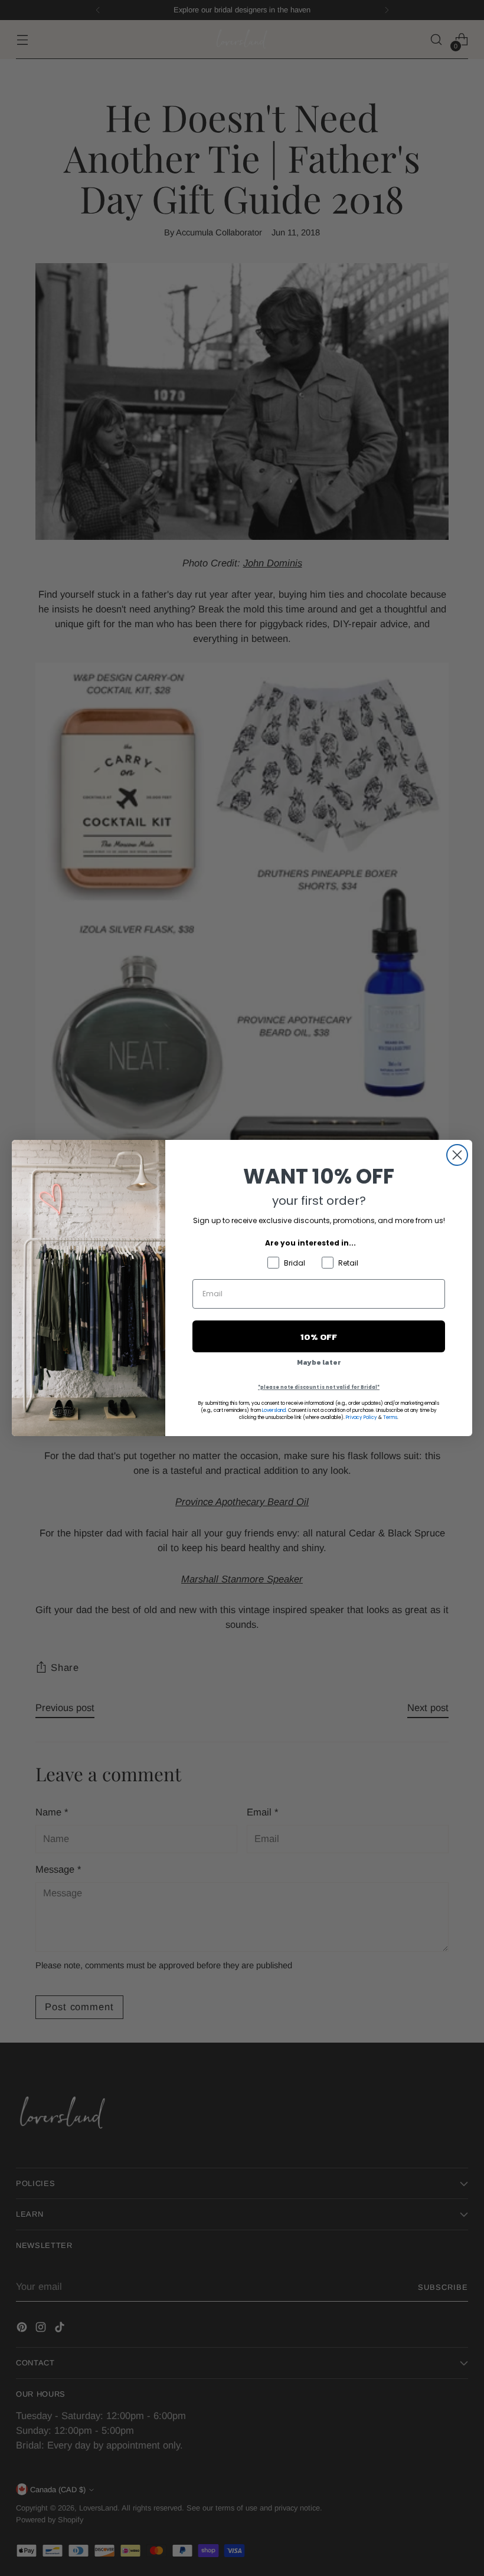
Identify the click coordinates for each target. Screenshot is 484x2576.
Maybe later (319, 1362)
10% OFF (319, 1337)
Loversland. (274, 1410)
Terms (390, 1418)
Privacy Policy (362, 1418)
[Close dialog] (457, 1155)
